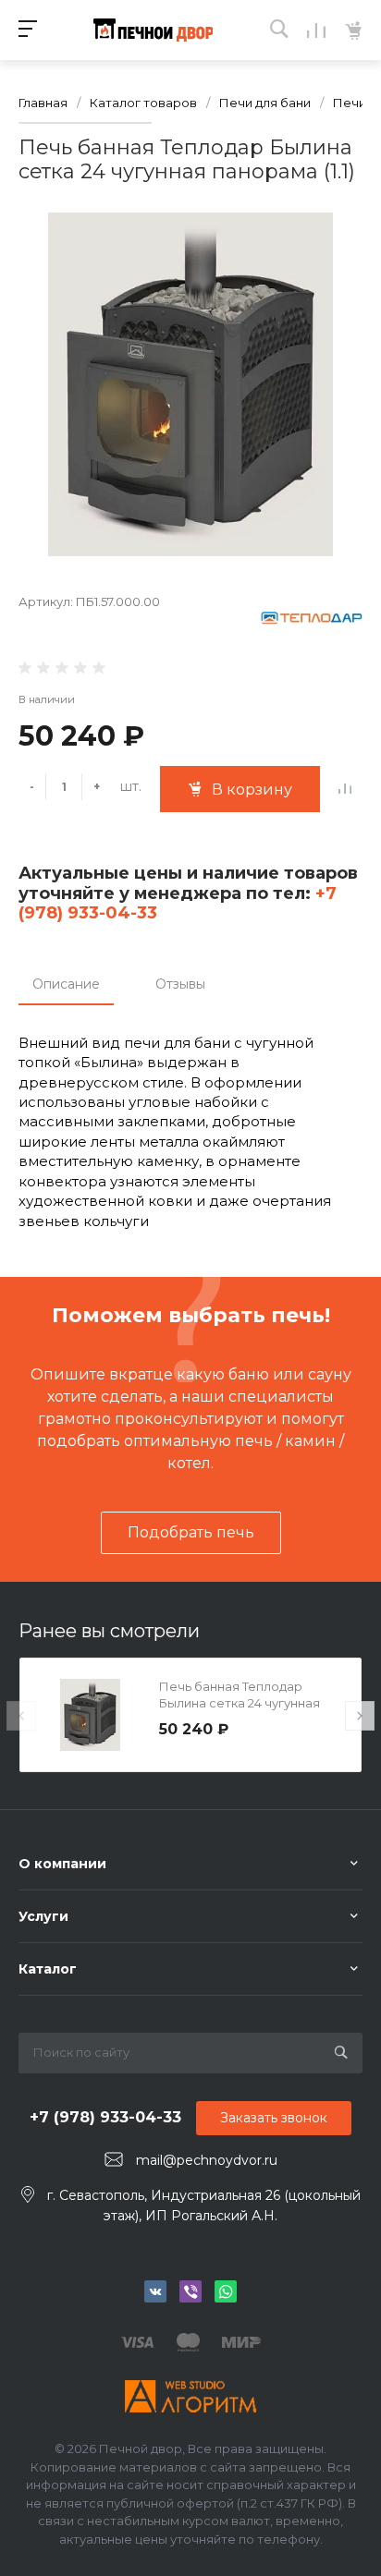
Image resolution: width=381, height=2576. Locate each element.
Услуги (43, 1916)
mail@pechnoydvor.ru (207, 2160)
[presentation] (21, 1716)
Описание (66, 984)
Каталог (48, 1969)
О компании (62, 1864)
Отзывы (180, 984)
